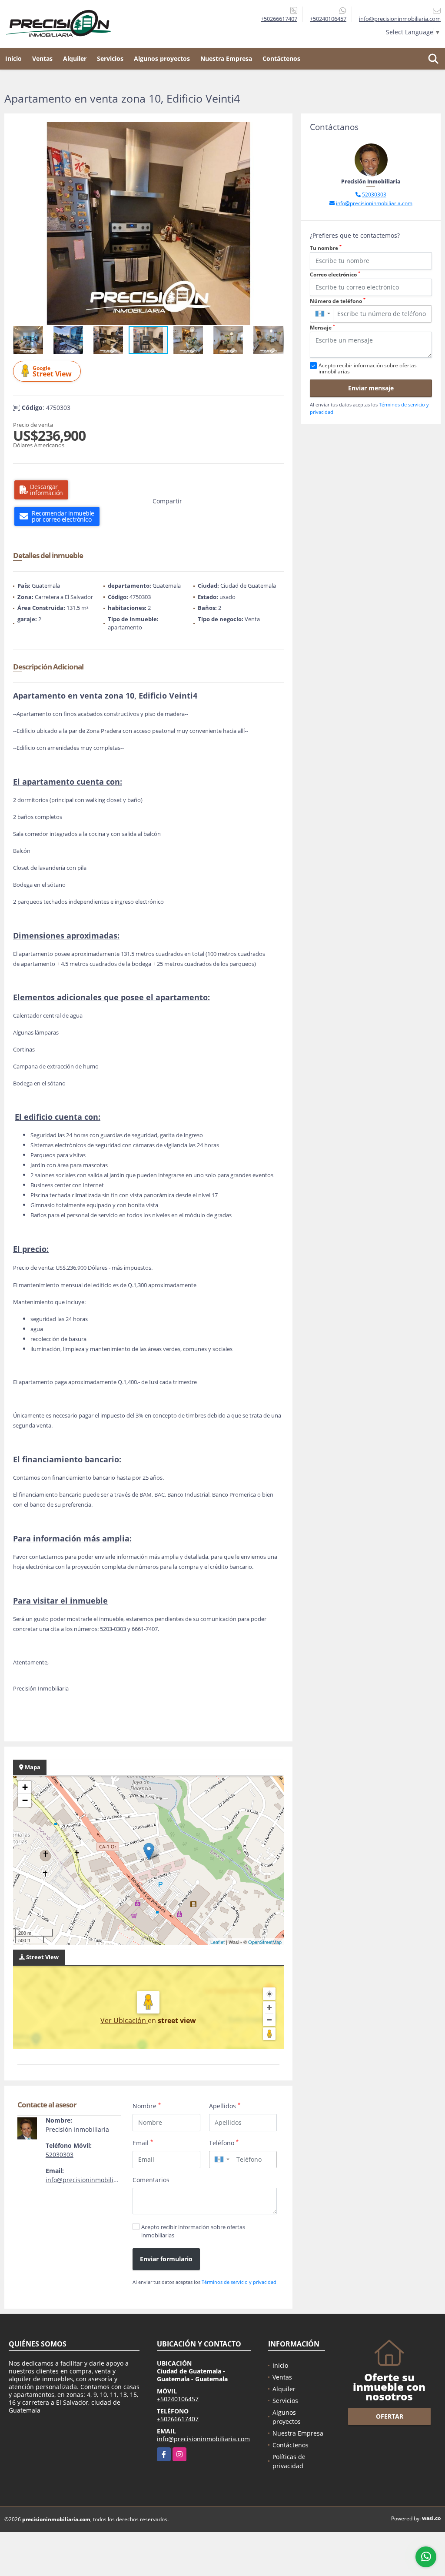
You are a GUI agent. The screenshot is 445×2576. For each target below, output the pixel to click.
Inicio (13, 58)
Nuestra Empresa (226, 58)
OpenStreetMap (265, 1942)
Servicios (110, 58)
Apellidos (225, 2106)
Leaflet (218, 1942)
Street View (52, 371)
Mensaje (322, 328)
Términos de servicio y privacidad (239, 2282)
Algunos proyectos (162, 58)
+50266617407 (279, 19)
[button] (276, 130)
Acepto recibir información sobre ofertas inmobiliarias (193, 2231)
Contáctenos (281, 58)
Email (143, 2143)
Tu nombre (326, 248)
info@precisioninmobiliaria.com (92, 2180)
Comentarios (151, 2180)
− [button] (25, 1800)
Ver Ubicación (124, 2020)
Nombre (147, 2106)
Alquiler (75, 58)
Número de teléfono (338, 301)
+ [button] (25, 1787)
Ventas (42, 58)
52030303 (60, 2155)
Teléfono (224, 2143)
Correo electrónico (335, 275)
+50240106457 (328, 19)
